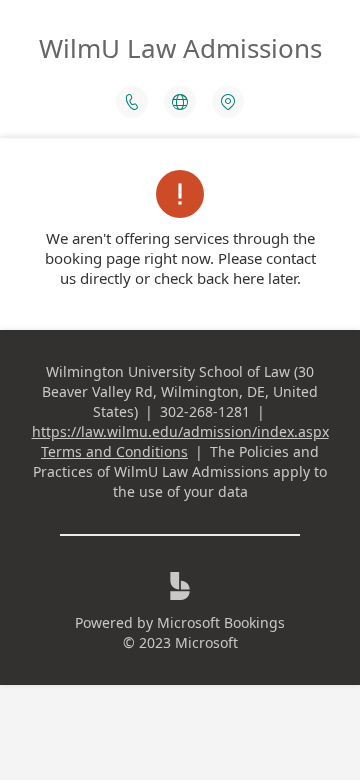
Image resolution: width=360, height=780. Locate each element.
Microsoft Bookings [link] (221, 622)
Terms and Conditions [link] (114, 451)
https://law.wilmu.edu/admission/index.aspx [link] (180, 431)
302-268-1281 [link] (205, 411)
